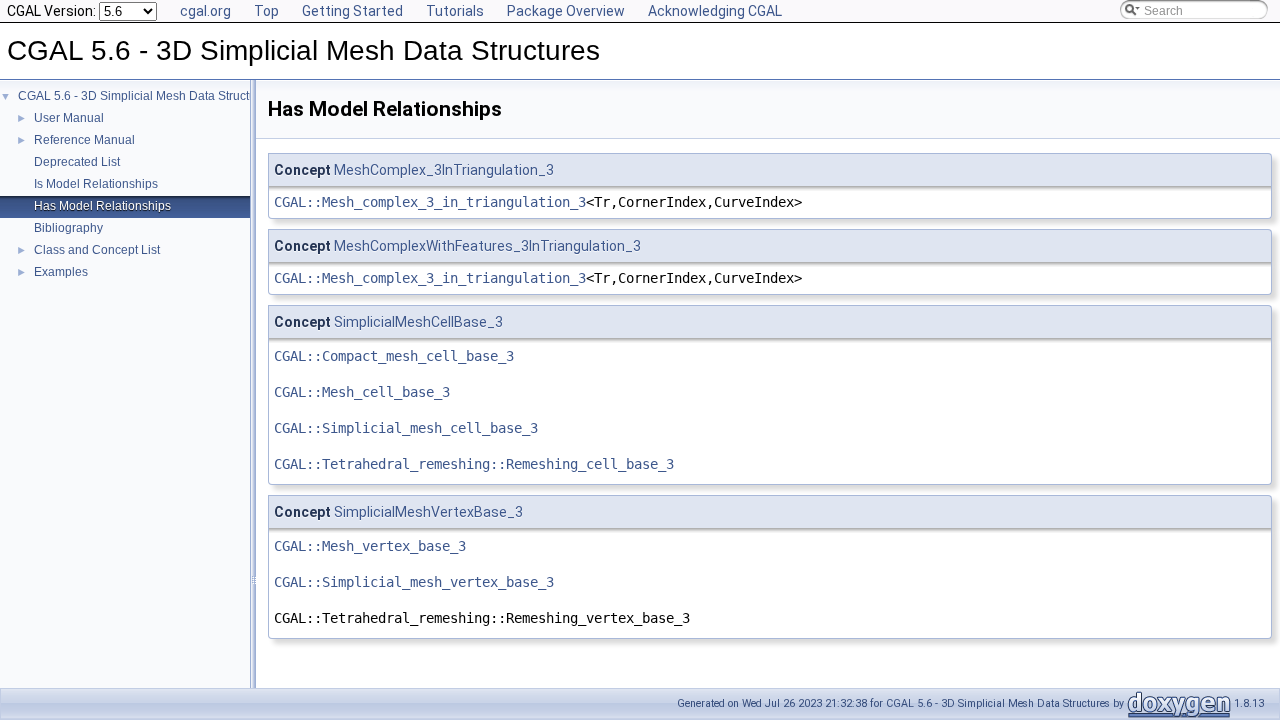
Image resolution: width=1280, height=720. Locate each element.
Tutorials (455, 11)
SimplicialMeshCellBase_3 (418, 322)
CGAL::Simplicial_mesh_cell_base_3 (406, 428)
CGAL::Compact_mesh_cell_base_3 (394, 356)
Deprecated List (77, 162)
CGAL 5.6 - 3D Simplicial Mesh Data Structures (145, 96)
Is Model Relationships (96, 184)
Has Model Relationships (102, 206)
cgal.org (205, 11)
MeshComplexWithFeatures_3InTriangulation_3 (487, 246)
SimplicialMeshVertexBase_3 (428, 512)
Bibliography (68, 228)
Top (266, 11)
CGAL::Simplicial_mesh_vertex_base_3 (414, 582)
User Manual (69, 118)
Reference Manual (84, 140)
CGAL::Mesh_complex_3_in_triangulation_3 (430, 202)
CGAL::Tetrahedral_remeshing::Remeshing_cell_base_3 (474, 464)
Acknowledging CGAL (715, 11)
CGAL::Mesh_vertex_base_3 (370, 546)
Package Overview (566, 11)
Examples (61, 272)
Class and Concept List (97, 250)
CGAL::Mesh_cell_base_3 (362, 392)
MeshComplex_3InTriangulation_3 (444, 170)
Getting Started (352, 11)
